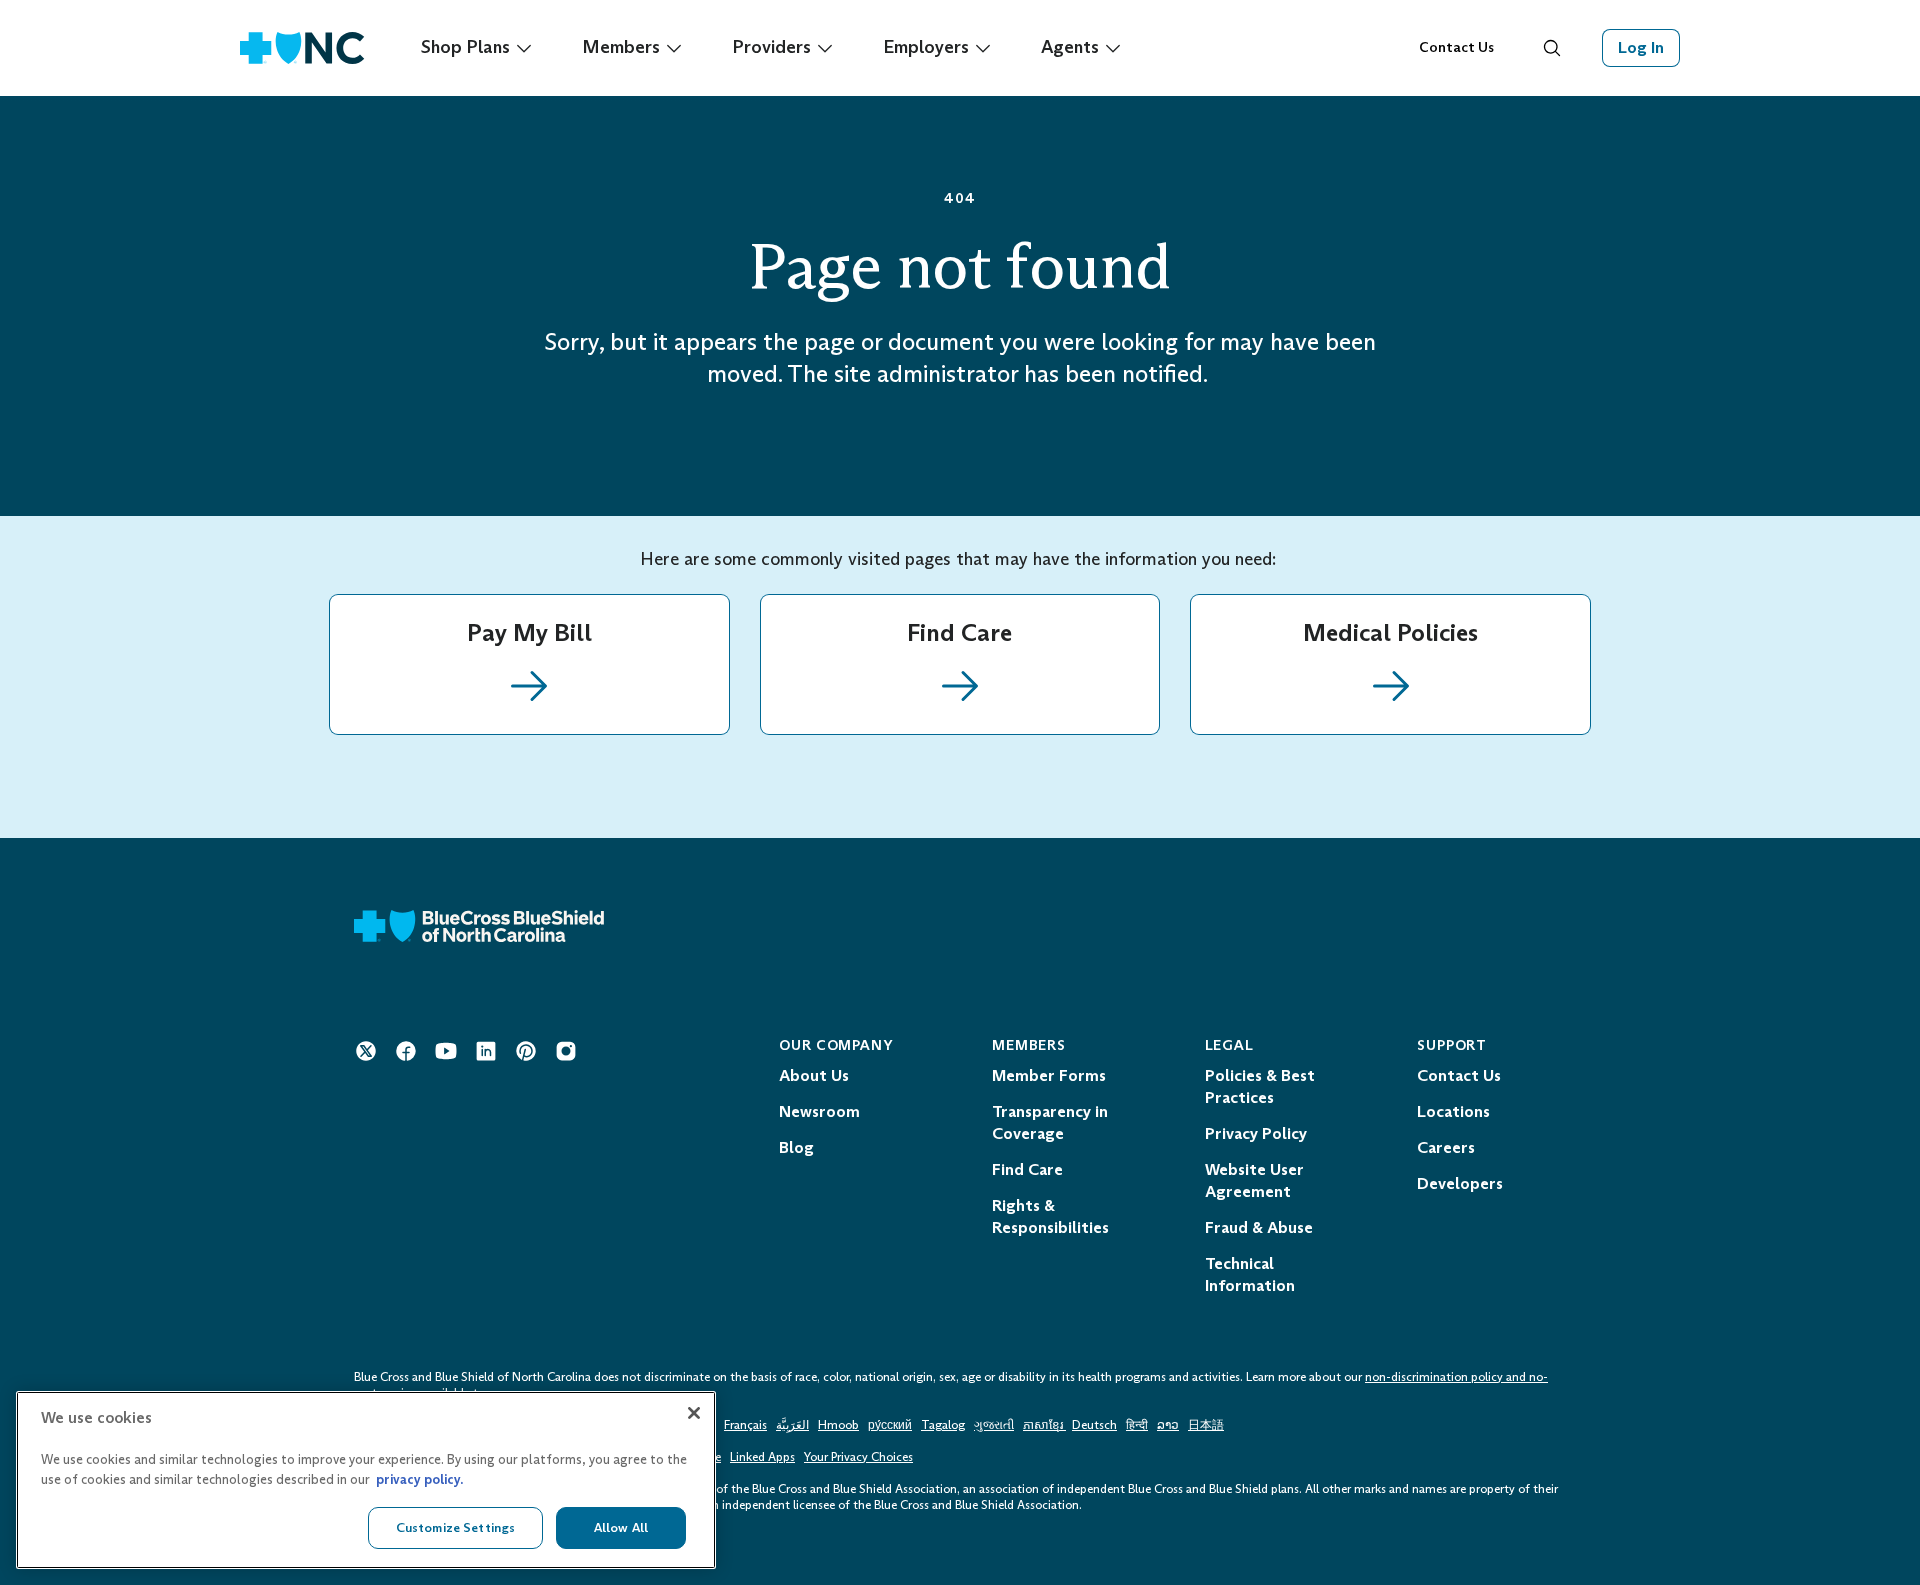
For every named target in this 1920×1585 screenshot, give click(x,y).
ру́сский (890, 1425)
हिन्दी (1137, 1425)
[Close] (694, 1413)
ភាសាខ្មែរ (1044, 1425)
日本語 (1206, 1425)
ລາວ (1168, 1425)
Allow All (621, 1527)
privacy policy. (419, 1479)
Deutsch (1094, 1425)
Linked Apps (762, 1457)
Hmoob (838, 1425)
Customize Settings (455, 1527)
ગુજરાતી (994, 1425)
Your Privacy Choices (858, 1457)
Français (745, 1425)
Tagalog (943, 1425)
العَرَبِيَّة (792, 1425)
